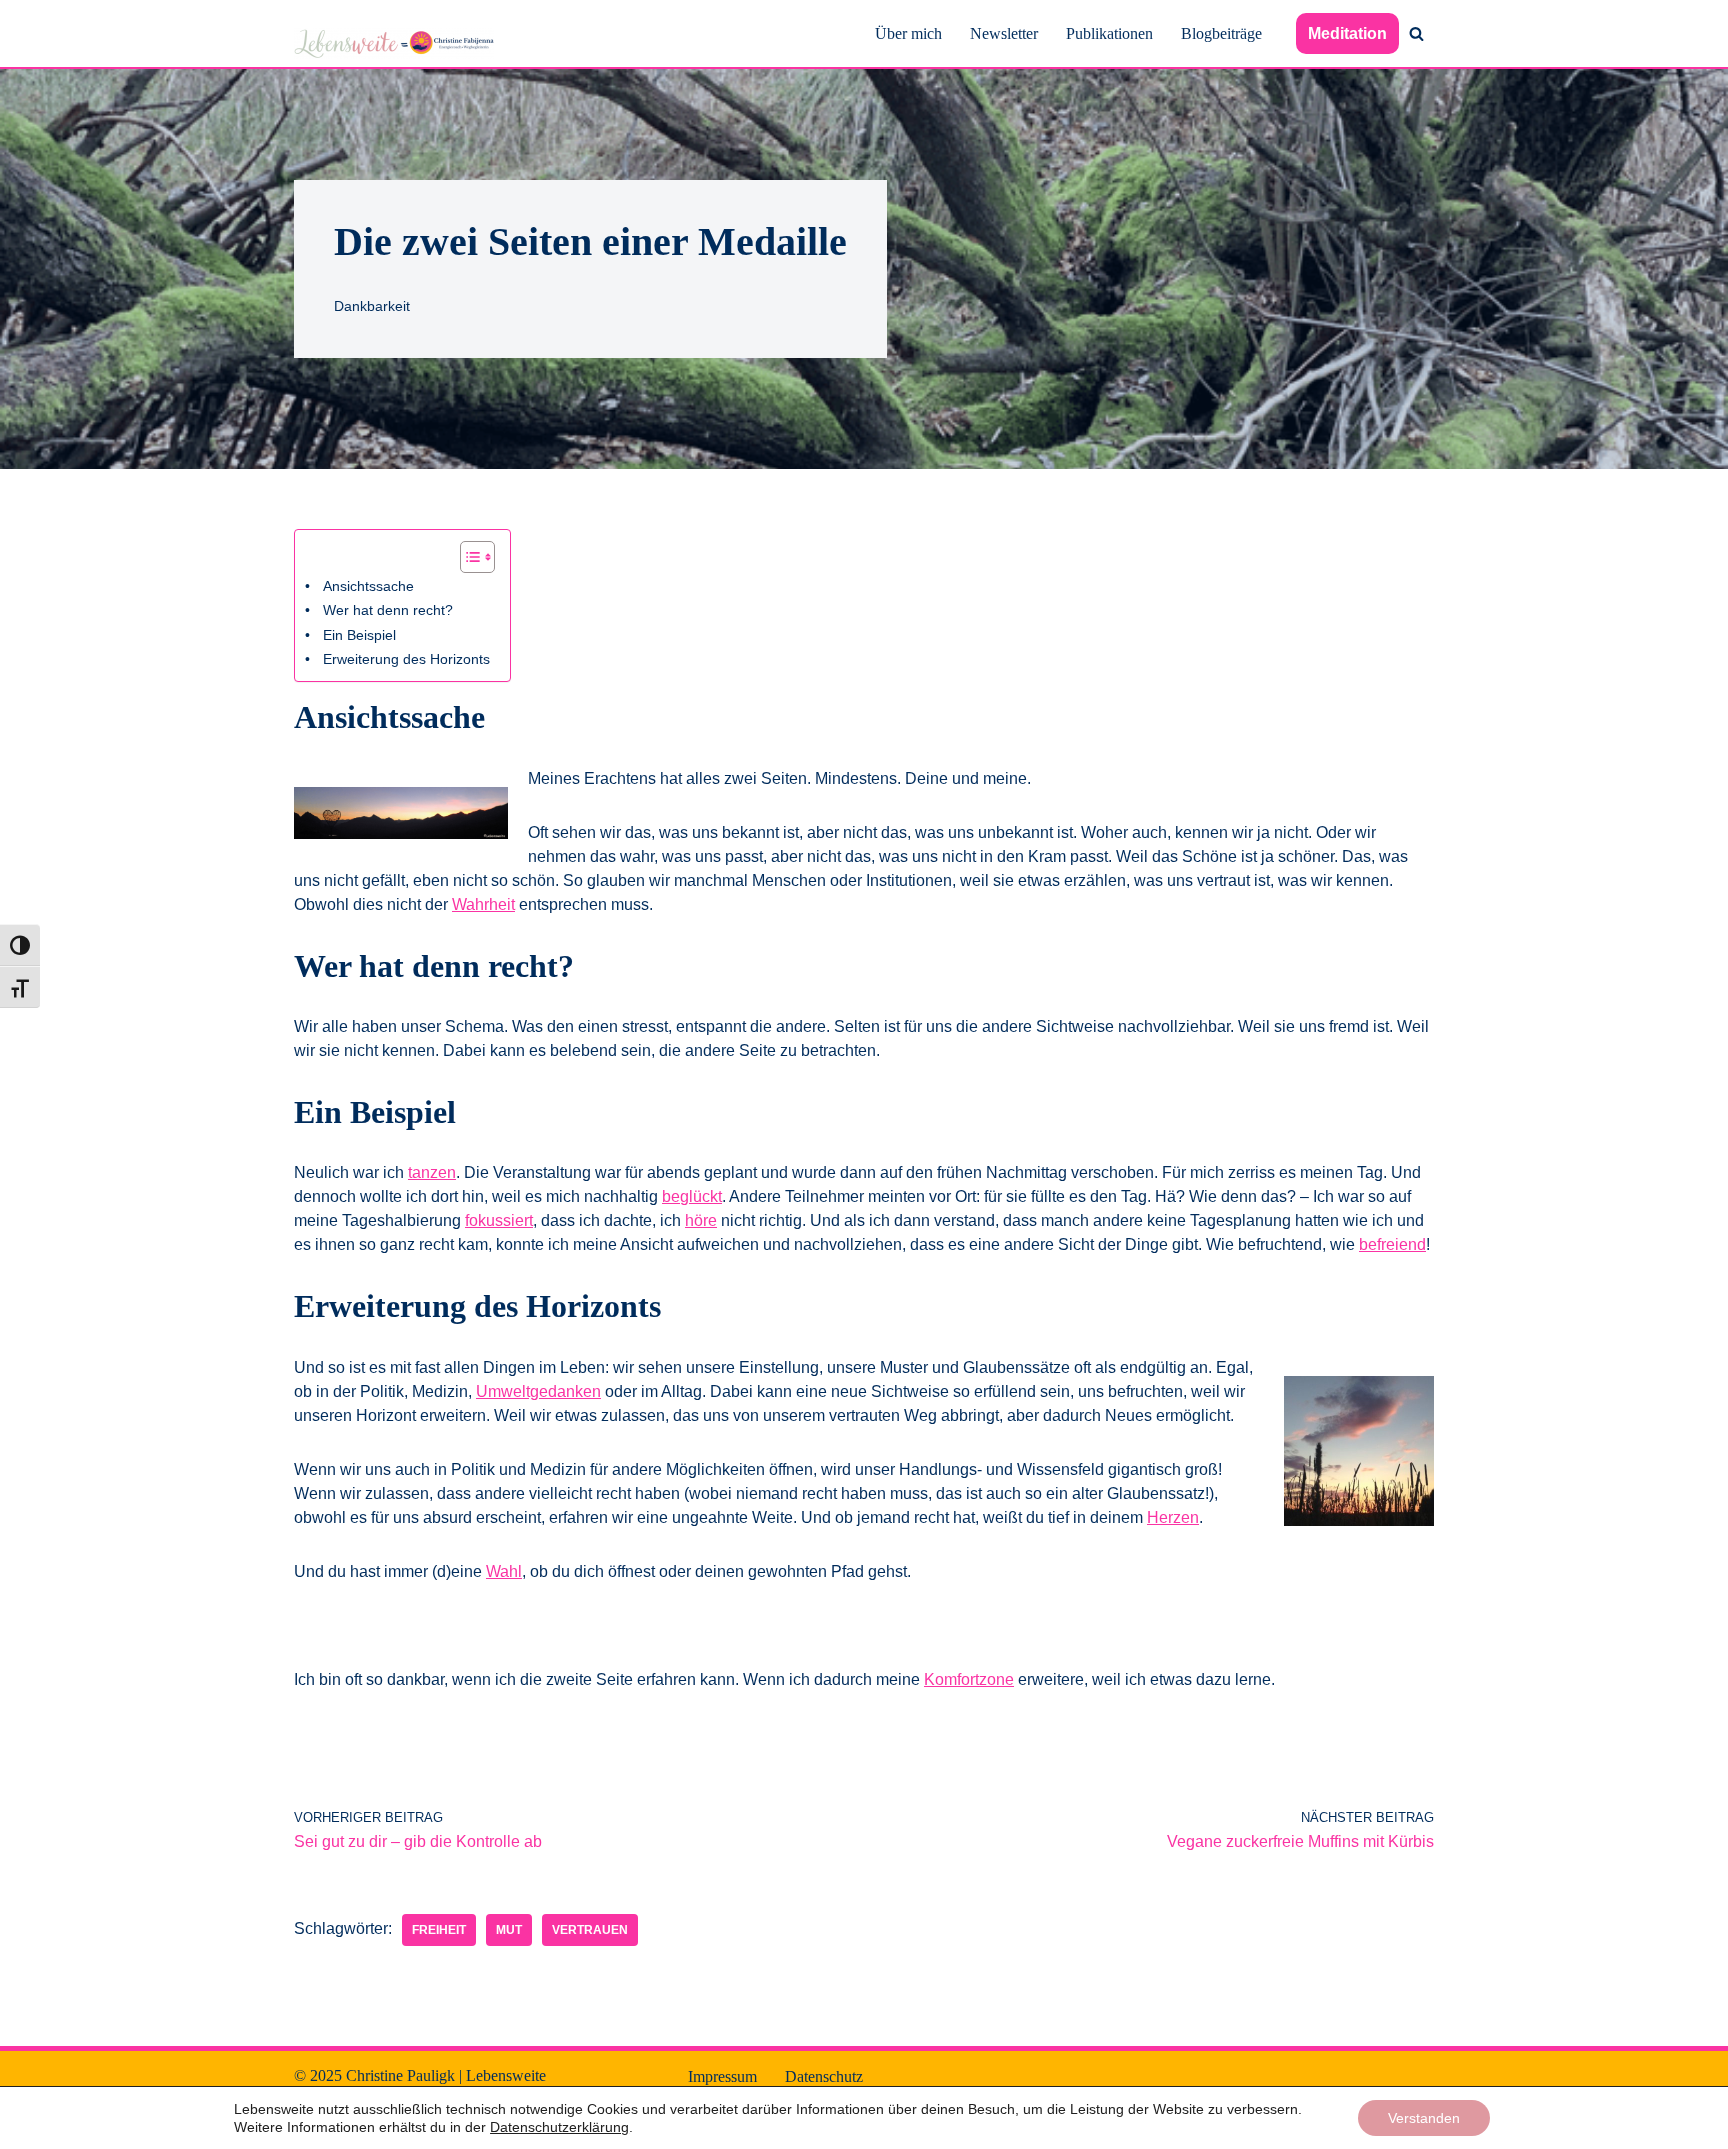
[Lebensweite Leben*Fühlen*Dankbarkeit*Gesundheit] (394, 43)
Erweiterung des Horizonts (406, 659)
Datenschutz (824, 2076)
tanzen (432, 1172)
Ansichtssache (368, 586)
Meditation (1347, 33)
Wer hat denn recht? (388, 610)
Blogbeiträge (1221, 33)
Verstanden (1424, 2118)
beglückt (692, 1196)
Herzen (1173, 1517)
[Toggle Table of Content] (467, 557)
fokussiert (499, 1220)
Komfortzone (969, 1679)
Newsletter (1004, 33)
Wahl (504, 1571)
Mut (509, 1930)
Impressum (722, 2076)
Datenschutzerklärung (559, 2127)
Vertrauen (590, 1930)
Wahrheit (483, 904)
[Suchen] (1416, 33)
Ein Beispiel (359, 635)
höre (701, 1220)
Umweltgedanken (538, 1391)
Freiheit (439, 1930)
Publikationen (1109, 33)
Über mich (908, 33)
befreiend (1392, 1244)
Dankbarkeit (372, 306)
